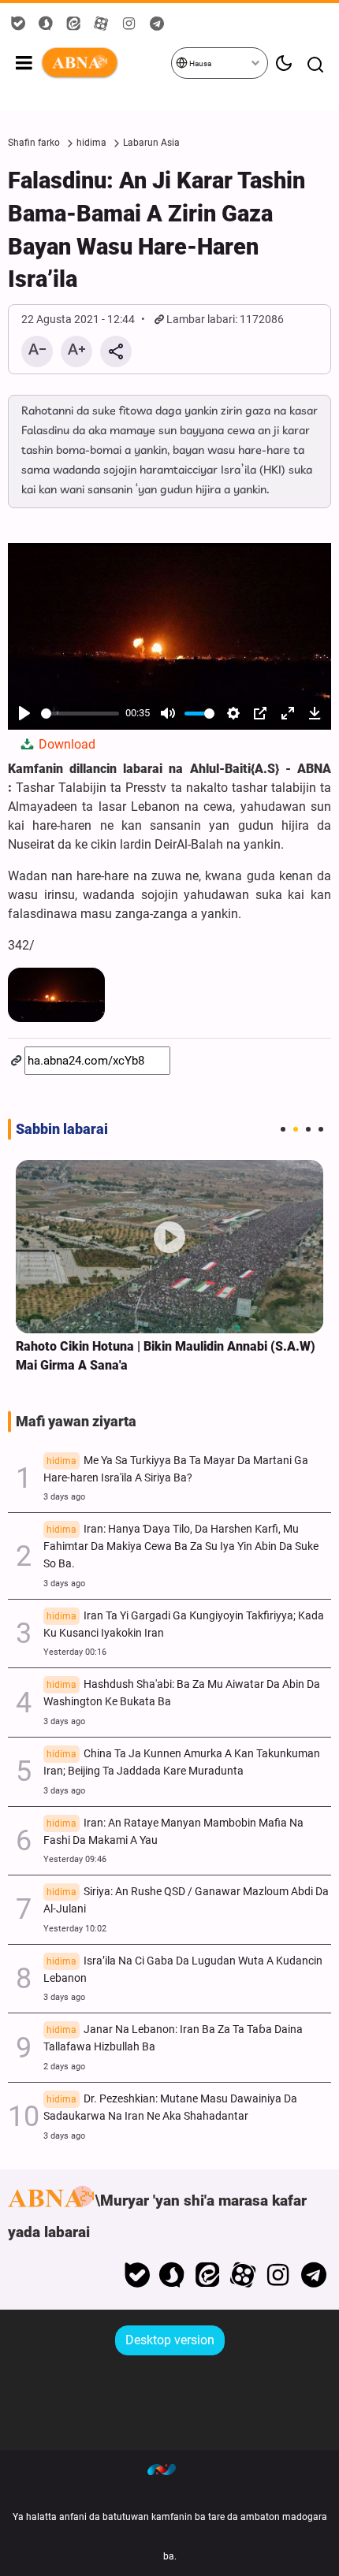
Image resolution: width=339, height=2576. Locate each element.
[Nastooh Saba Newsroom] (169, 2470)
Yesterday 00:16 (75, 1652)
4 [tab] (321, 1129)
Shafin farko (34, 143)
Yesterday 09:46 (75, 1859)
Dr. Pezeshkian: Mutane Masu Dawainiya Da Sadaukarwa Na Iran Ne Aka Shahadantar (170, 2108)
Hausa (199, 63)
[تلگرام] (313, 2275)
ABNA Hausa (105, 63)
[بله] (137, 2275)
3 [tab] (308, 1129)
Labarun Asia (151, 143)
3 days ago (64, 1497)
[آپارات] (243, 2275)
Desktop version (170, 2340)
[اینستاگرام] (278, 2275)
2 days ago (64, 2067)
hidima (91, 143)
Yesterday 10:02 (75, 1929)
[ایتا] (208, 2275)
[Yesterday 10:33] (169, 1246)
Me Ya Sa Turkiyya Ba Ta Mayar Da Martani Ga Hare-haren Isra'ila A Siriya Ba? (176, 1469)
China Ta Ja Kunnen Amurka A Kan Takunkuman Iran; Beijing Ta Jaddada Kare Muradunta (182, 1762)
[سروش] (172, 2275)
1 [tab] (283, 1129)
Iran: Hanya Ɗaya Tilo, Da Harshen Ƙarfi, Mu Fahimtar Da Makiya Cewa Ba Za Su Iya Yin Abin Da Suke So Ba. (181, 1546)
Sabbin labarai (62, 1129)
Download (65, 744)
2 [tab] (296, 1129)
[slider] (80, 714)
